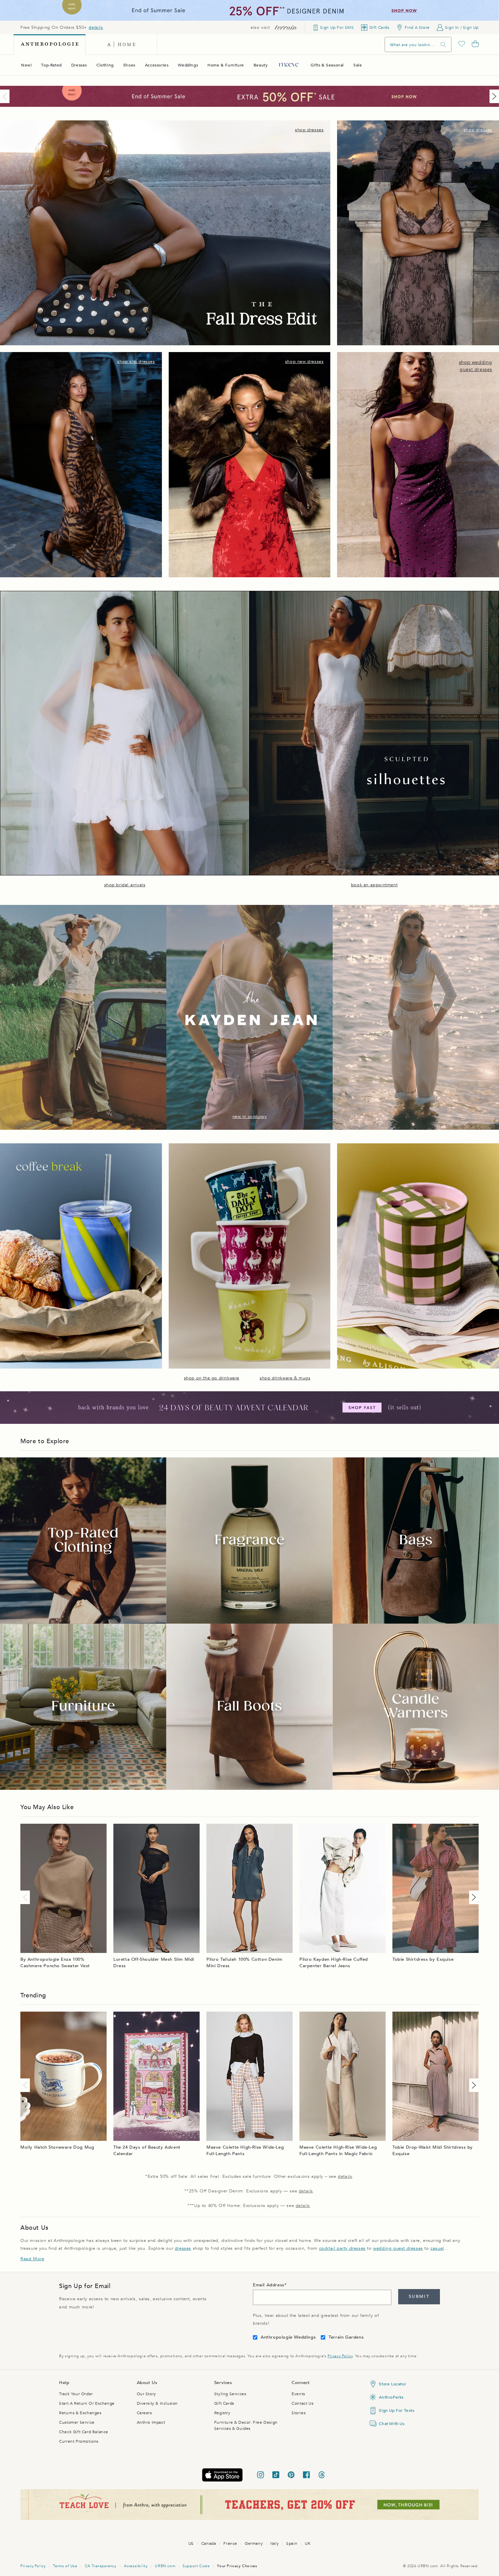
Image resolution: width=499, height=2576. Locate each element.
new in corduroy (250, 1117)
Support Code (196, 2566)
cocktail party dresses (342, 2248)
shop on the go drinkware (212, 1378)
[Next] (493, 96)
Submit (419, 2297)
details (96, 27)
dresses (183, 2248)
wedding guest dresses (398, 2248)
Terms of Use (65, 2566)
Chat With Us (392, 2424)
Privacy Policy (340, 2356)
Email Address (269, 2285)
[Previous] (6, 96)
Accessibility (136, 2566)
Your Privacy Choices (237, 2566)
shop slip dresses (136, 362)
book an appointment (374, 885)
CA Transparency (101, 2566)
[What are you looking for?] (443, 45)
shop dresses (309, 130)
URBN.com (165, 2566)
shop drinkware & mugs (285, 1378)
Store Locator (392, 2384)
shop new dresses (304, 362)
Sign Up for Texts (396, 2410)
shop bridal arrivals (125, 885)
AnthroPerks (391, 2397)
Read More (32, 2259)
